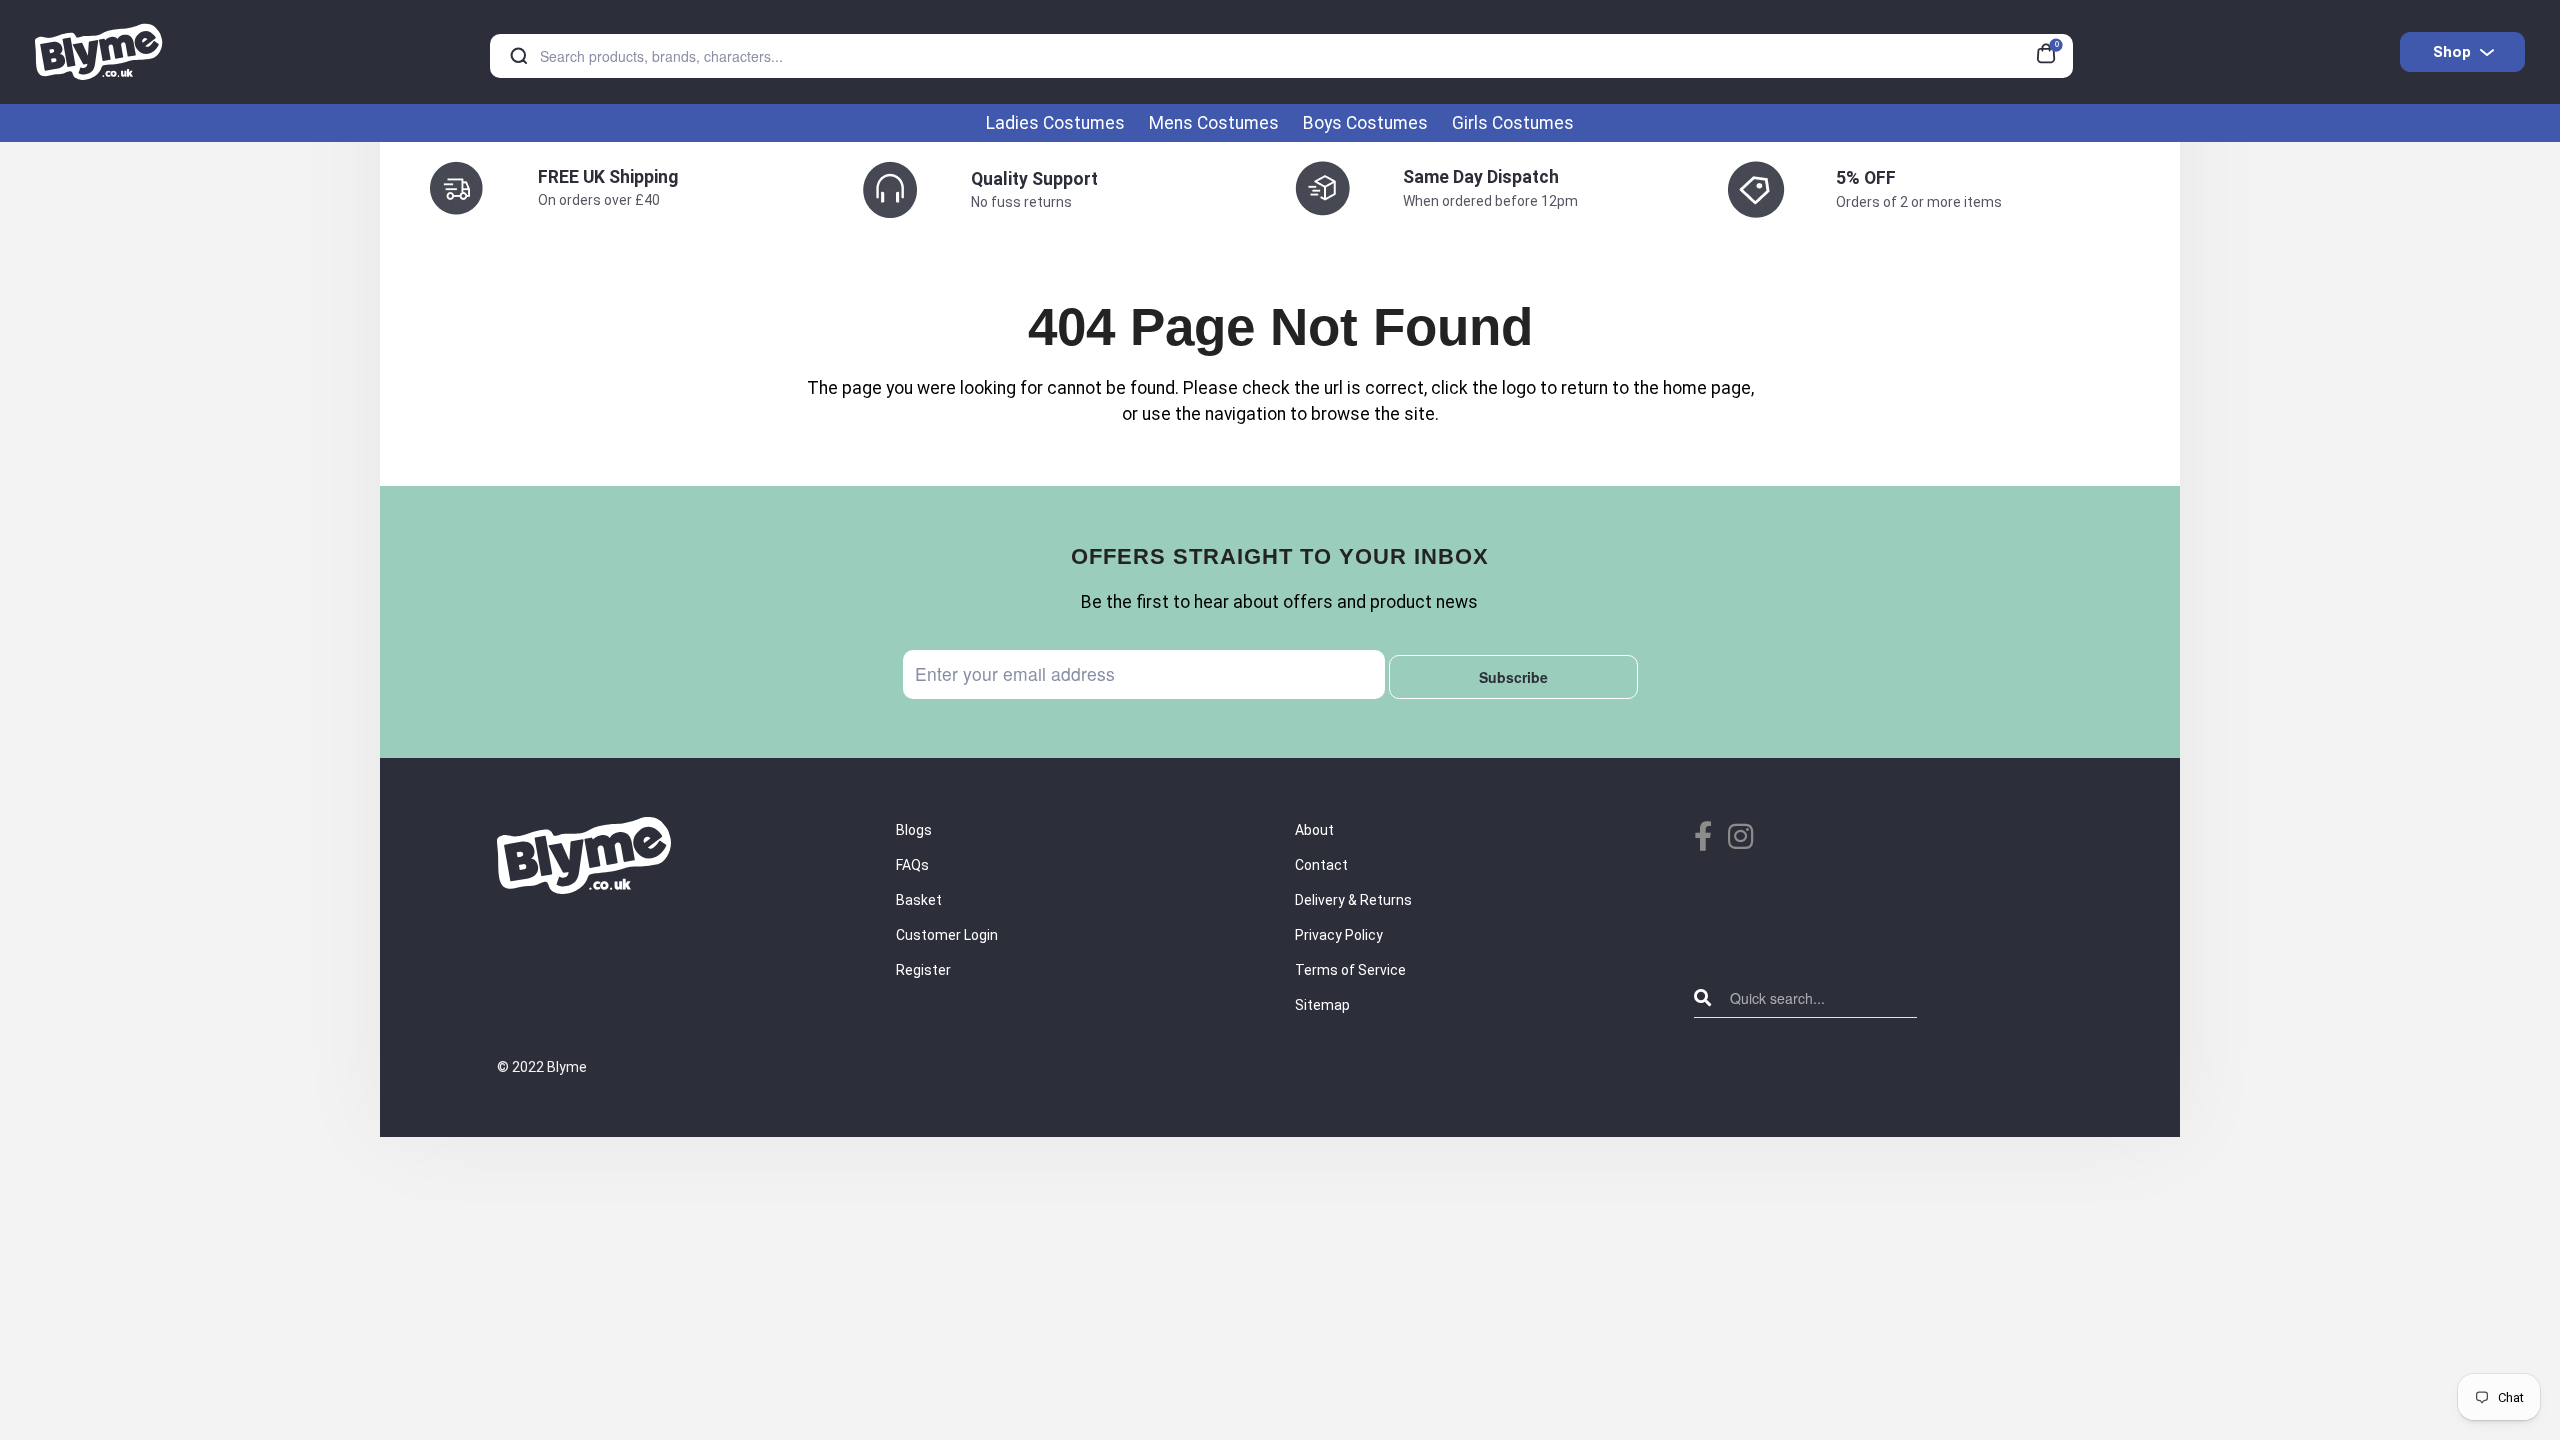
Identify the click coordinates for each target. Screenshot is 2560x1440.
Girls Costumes (1513, 123)
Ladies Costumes (1055, 123)
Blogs (914, 830)
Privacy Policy (1339, 935)
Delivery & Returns (1353, 900)
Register (923, 970)
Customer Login (947, 935)
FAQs (912, 865)
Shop (2452, 52)
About (1314, 830)
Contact (1321, 865)
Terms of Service (1350, 970)
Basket (919, 900)
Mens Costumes (1214, 123)
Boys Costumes (1365, 123)
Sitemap (1322, 1005)
